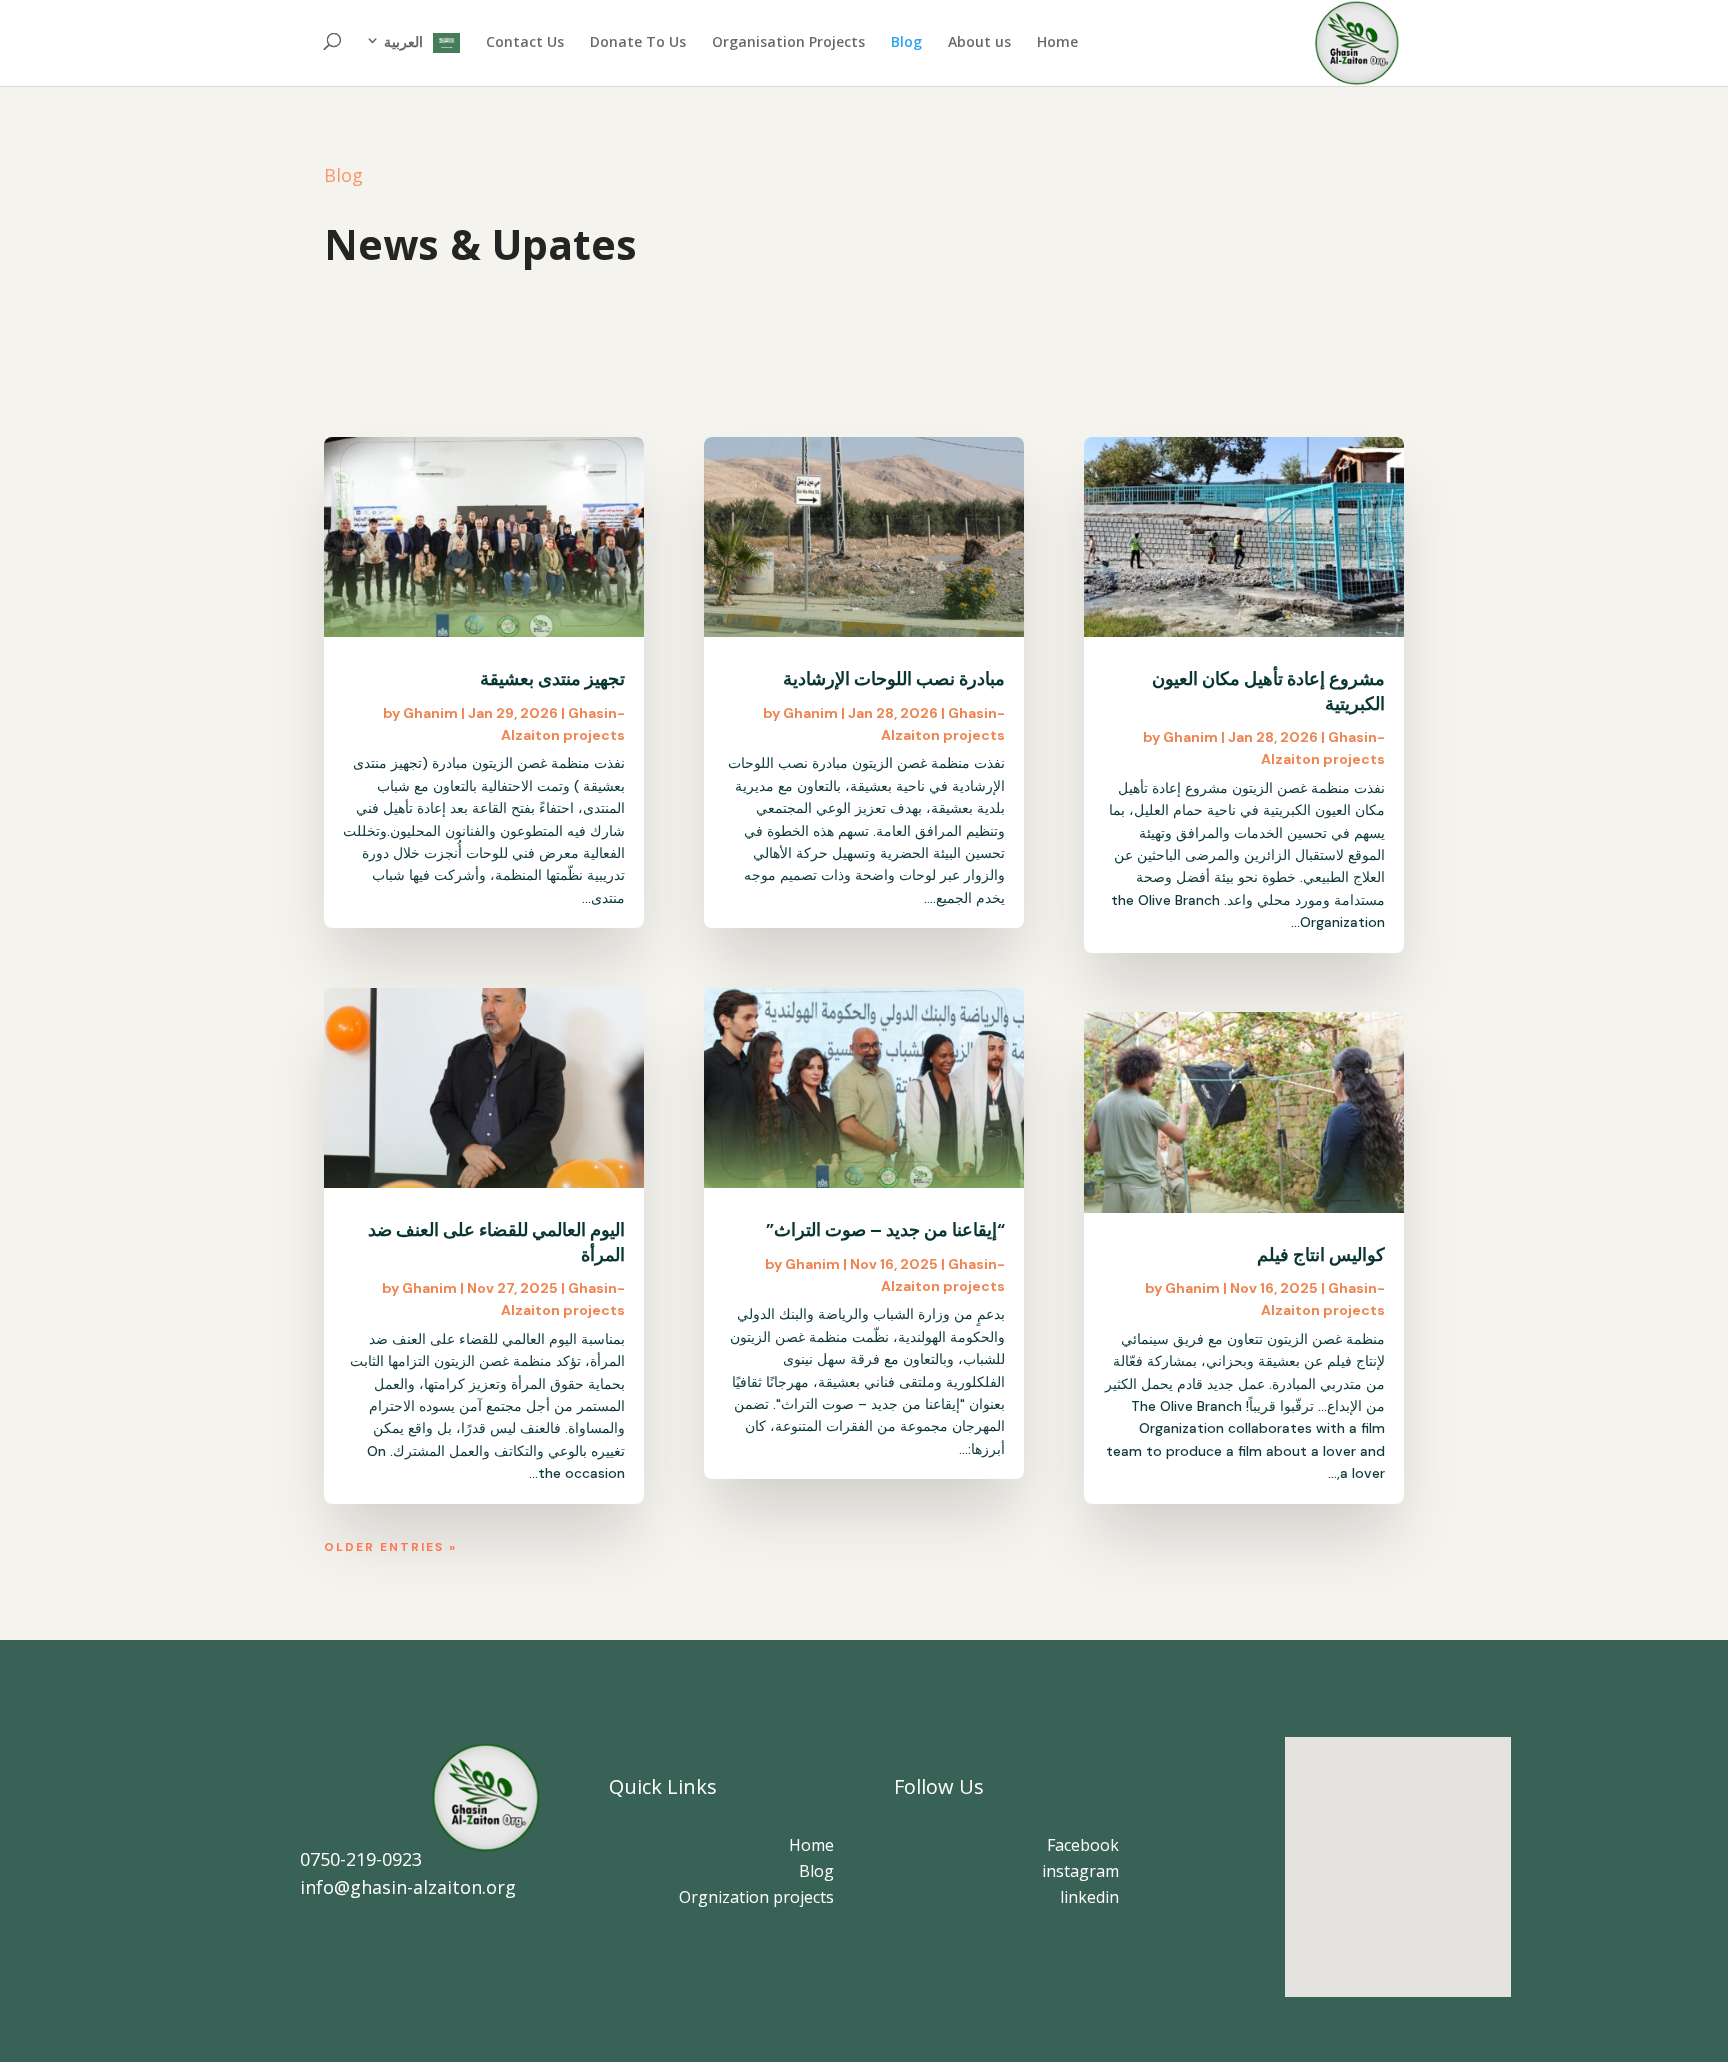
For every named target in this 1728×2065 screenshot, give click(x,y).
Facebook (1081, 1845)
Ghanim (430, 713)
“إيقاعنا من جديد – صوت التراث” (885, 1230)
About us (979, 43)
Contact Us (525, 43)
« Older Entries (390, 1547)
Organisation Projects (788, 43)
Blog (906, 43)
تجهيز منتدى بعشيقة (552, 679)
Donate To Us (638, 43)
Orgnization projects (756, 1897)
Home (1057, 43)
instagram (1080, 1871)
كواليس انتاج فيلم (1321, 1255)
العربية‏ (403, 42)
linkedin (1089, 1897)
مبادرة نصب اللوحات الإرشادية (894, 679)
